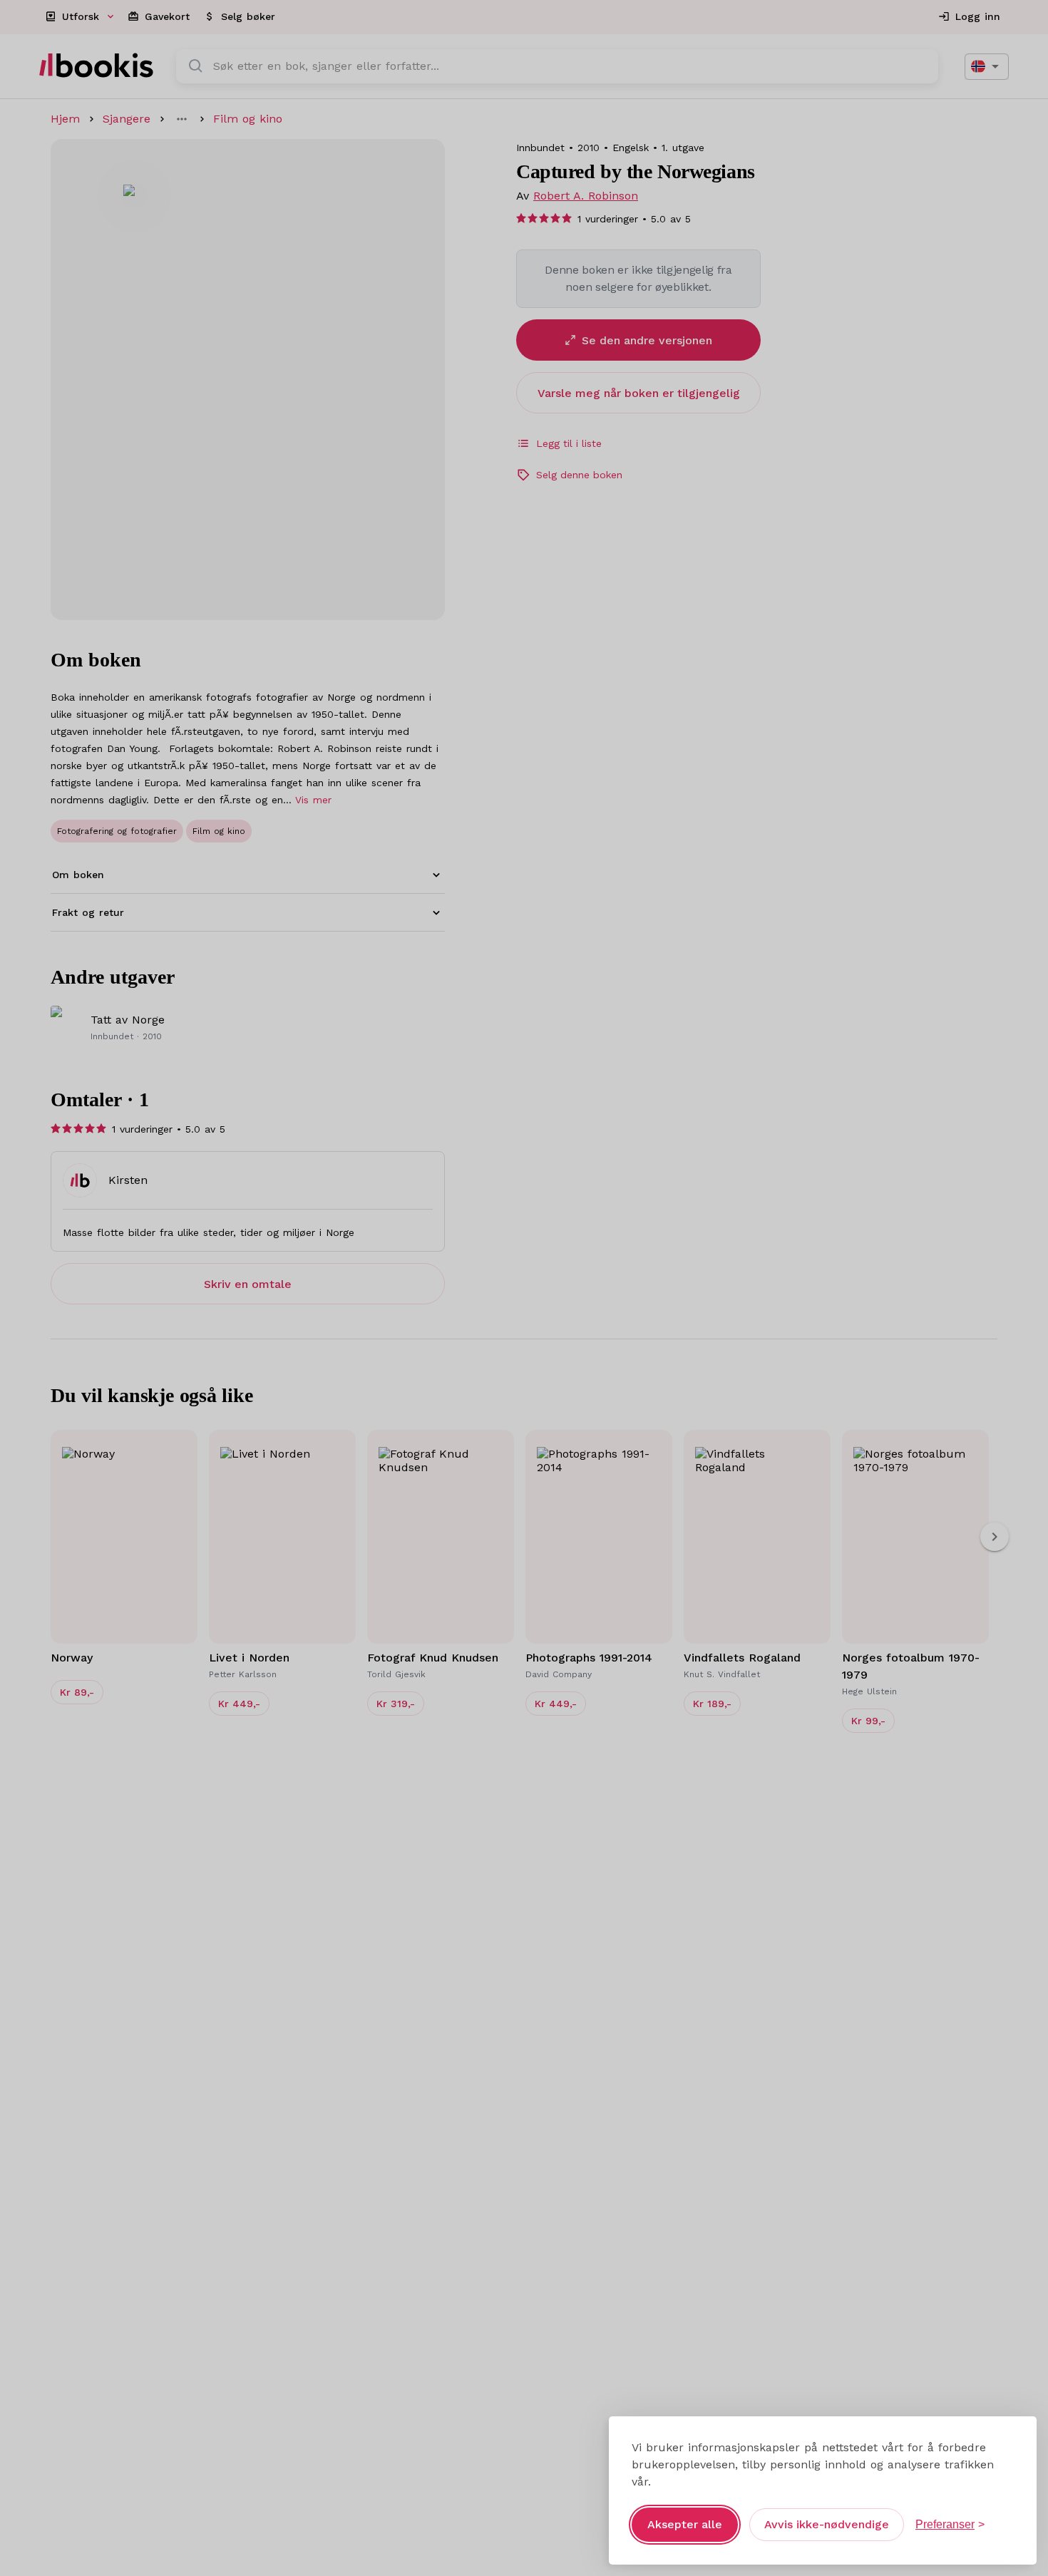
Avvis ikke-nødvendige (827, 2524)
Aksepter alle (685, 2524)
